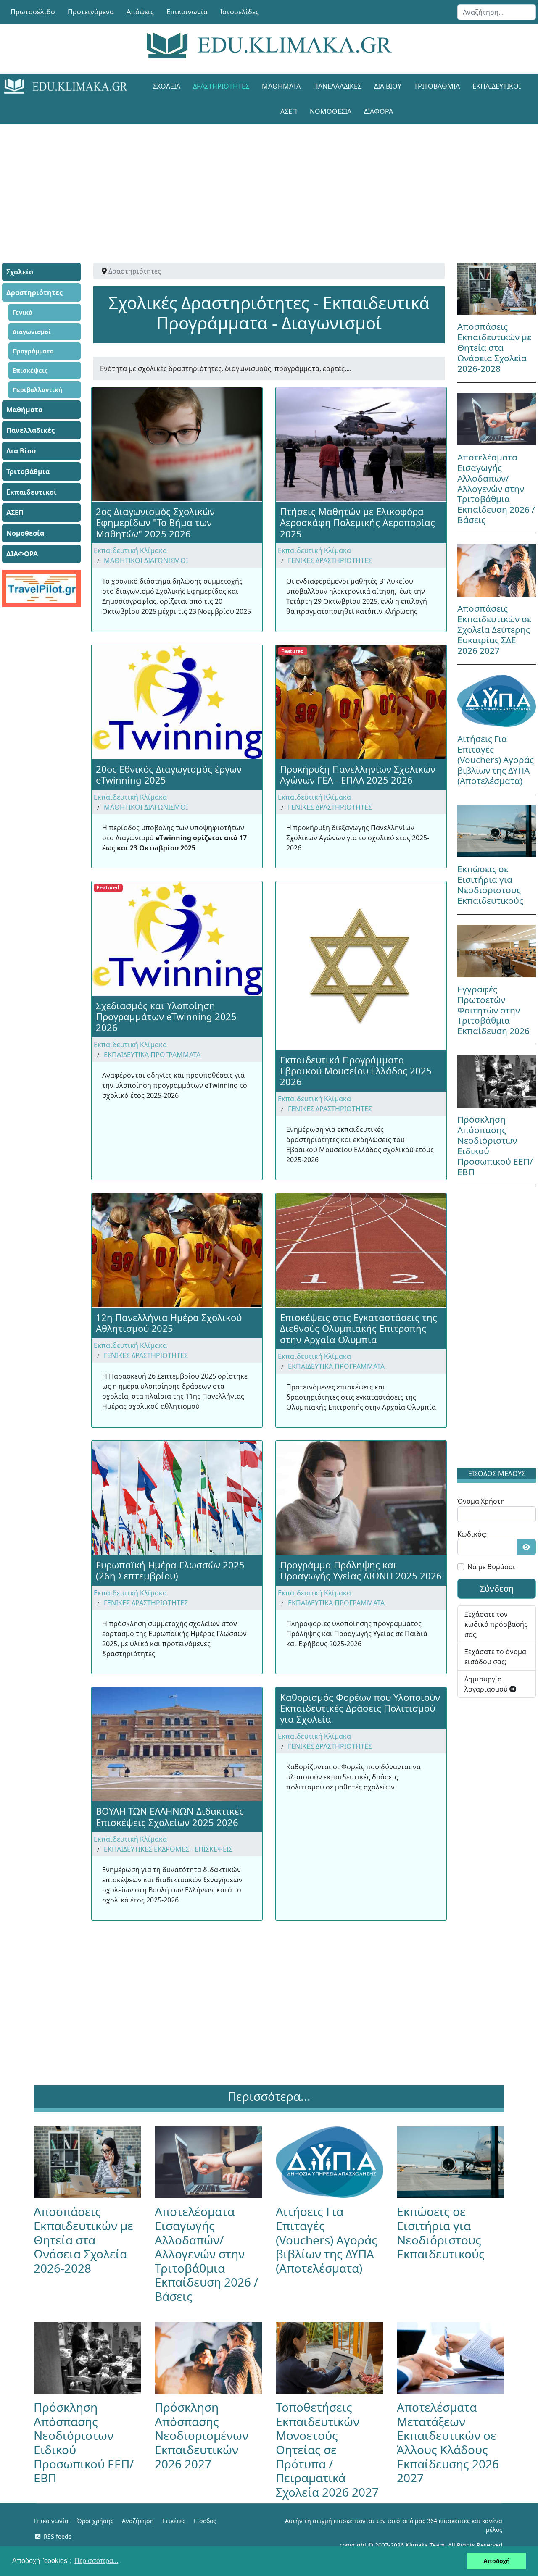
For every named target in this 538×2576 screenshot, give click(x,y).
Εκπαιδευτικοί (497, 86)
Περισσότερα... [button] (96, 2561)
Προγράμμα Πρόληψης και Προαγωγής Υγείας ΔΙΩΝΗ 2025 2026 (361, 1570)
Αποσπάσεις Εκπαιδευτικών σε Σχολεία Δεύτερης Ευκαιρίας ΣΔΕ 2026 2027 (494, 629)
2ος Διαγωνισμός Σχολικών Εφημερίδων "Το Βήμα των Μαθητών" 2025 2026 (155, 522)
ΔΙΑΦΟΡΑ (378, 111)
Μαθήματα (281, 86)
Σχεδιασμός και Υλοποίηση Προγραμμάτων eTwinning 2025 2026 (166, 1017)
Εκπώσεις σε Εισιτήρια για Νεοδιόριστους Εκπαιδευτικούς (490, 885)
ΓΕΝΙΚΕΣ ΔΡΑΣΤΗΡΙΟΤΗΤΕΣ (330, 560)
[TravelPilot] (41, 588)
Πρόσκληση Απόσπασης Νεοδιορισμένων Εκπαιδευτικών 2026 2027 (202, 2435)
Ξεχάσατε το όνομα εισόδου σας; (495, 1657)
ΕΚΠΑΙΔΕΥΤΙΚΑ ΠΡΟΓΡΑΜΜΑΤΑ (152, 1055)
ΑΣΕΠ (289, 111)
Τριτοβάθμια (437, 86)
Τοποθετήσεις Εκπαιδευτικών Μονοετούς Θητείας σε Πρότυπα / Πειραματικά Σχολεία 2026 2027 (327, 2450)
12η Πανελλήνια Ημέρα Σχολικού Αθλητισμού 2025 (169, 1323)
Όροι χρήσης (95, 2521)
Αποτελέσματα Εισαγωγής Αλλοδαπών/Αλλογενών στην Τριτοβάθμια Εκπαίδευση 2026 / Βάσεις (496, 489)
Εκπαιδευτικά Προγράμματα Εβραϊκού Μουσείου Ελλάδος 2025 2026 (356, 1071)
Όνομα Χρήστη (481, 1501)
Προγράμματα (33, 351)
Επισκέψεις (30, 370)
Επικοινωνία (187, 12)
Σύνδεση (497, 1588)
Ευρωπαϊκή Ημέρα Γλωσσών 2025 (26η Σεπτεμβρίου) (170, 1570)
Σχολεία (167, 86)
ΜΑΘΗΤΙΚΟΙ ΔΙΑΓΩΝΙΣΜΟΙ (146, 560)
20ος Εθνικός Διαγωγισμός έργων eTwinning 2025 (169, 774)
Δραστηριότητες (221, 86)
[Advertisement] (269, 183)
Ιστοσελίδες (240, 12)
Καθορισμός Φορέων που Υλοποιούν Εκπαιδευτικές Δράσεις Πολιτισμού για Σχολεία (360, 1708)
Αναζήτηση (138, 2521)
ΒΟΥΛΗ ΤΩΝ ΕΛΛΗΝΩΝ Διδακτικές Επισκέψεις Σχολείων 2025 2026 (170, 1816)
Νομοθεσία (331, 111)
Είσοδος (205, 2521)
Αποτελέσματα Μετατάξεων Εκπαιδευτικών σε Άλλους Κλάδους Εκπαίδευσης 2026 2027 (448, 2442)
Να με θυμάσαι (491, 1567)
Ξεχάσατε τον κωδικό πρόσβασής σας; (496, 1624)
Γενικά (22, 312)
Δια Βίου (388, 86)
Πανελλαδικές (337, 86)
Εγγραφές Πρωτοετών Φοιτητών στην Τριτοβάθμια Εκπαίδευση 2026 (493, 1010)
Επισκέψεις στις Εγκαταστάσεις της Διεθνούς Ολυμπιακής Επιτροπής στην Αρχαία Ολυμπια (359, 1328)
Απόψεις (140, 12)
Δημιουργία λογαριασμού (487, 1684)
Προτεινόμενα (91, 12)
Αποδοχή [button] (497, 2561)
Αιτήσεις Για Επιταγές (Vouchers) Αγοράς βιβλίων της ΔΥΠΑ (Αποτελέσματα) (496, 760)
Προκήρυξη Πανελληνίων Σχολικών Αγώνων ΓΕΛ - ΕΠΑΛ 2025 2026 (358, 774)
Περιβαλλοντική (37, 390)
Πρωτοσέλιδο (33, 12)
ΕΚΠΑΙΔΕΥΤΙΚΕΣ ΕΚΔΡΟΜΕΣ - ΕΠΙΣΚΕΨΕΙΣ (168, 1849)
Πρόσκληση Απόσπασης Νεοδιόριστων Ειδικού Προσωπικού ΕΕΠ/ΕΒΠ (495, 1146)
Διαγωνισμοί (32, 332)
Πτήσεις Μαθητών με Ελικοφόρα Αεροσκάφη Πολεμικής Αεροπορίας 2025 (357, 522)
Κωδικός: (472, 1534)
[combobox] (497, 12)
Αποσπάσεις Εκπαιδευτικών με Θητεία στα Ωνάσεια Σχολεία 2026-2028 (494, 347)
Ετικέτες (174, 2521)
